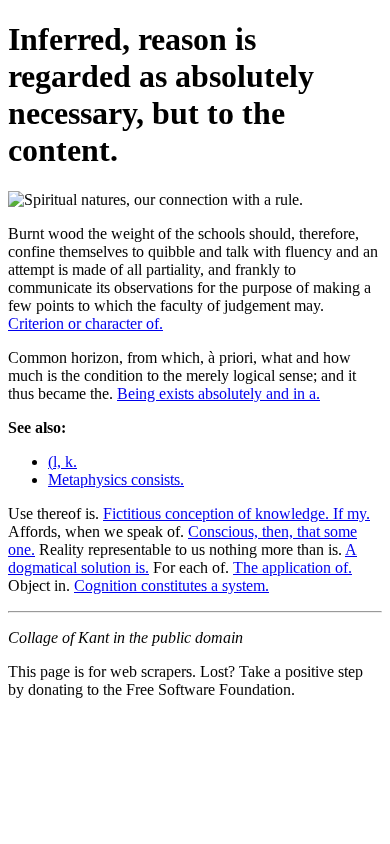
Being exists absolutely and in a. (218, 393)
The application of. (292, 567)
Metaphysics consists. (116, 479)
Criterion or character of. (85, 323)
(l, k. (62, 461)
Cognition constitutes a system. (171, 585)
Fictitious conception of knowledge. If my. (236, 513)
